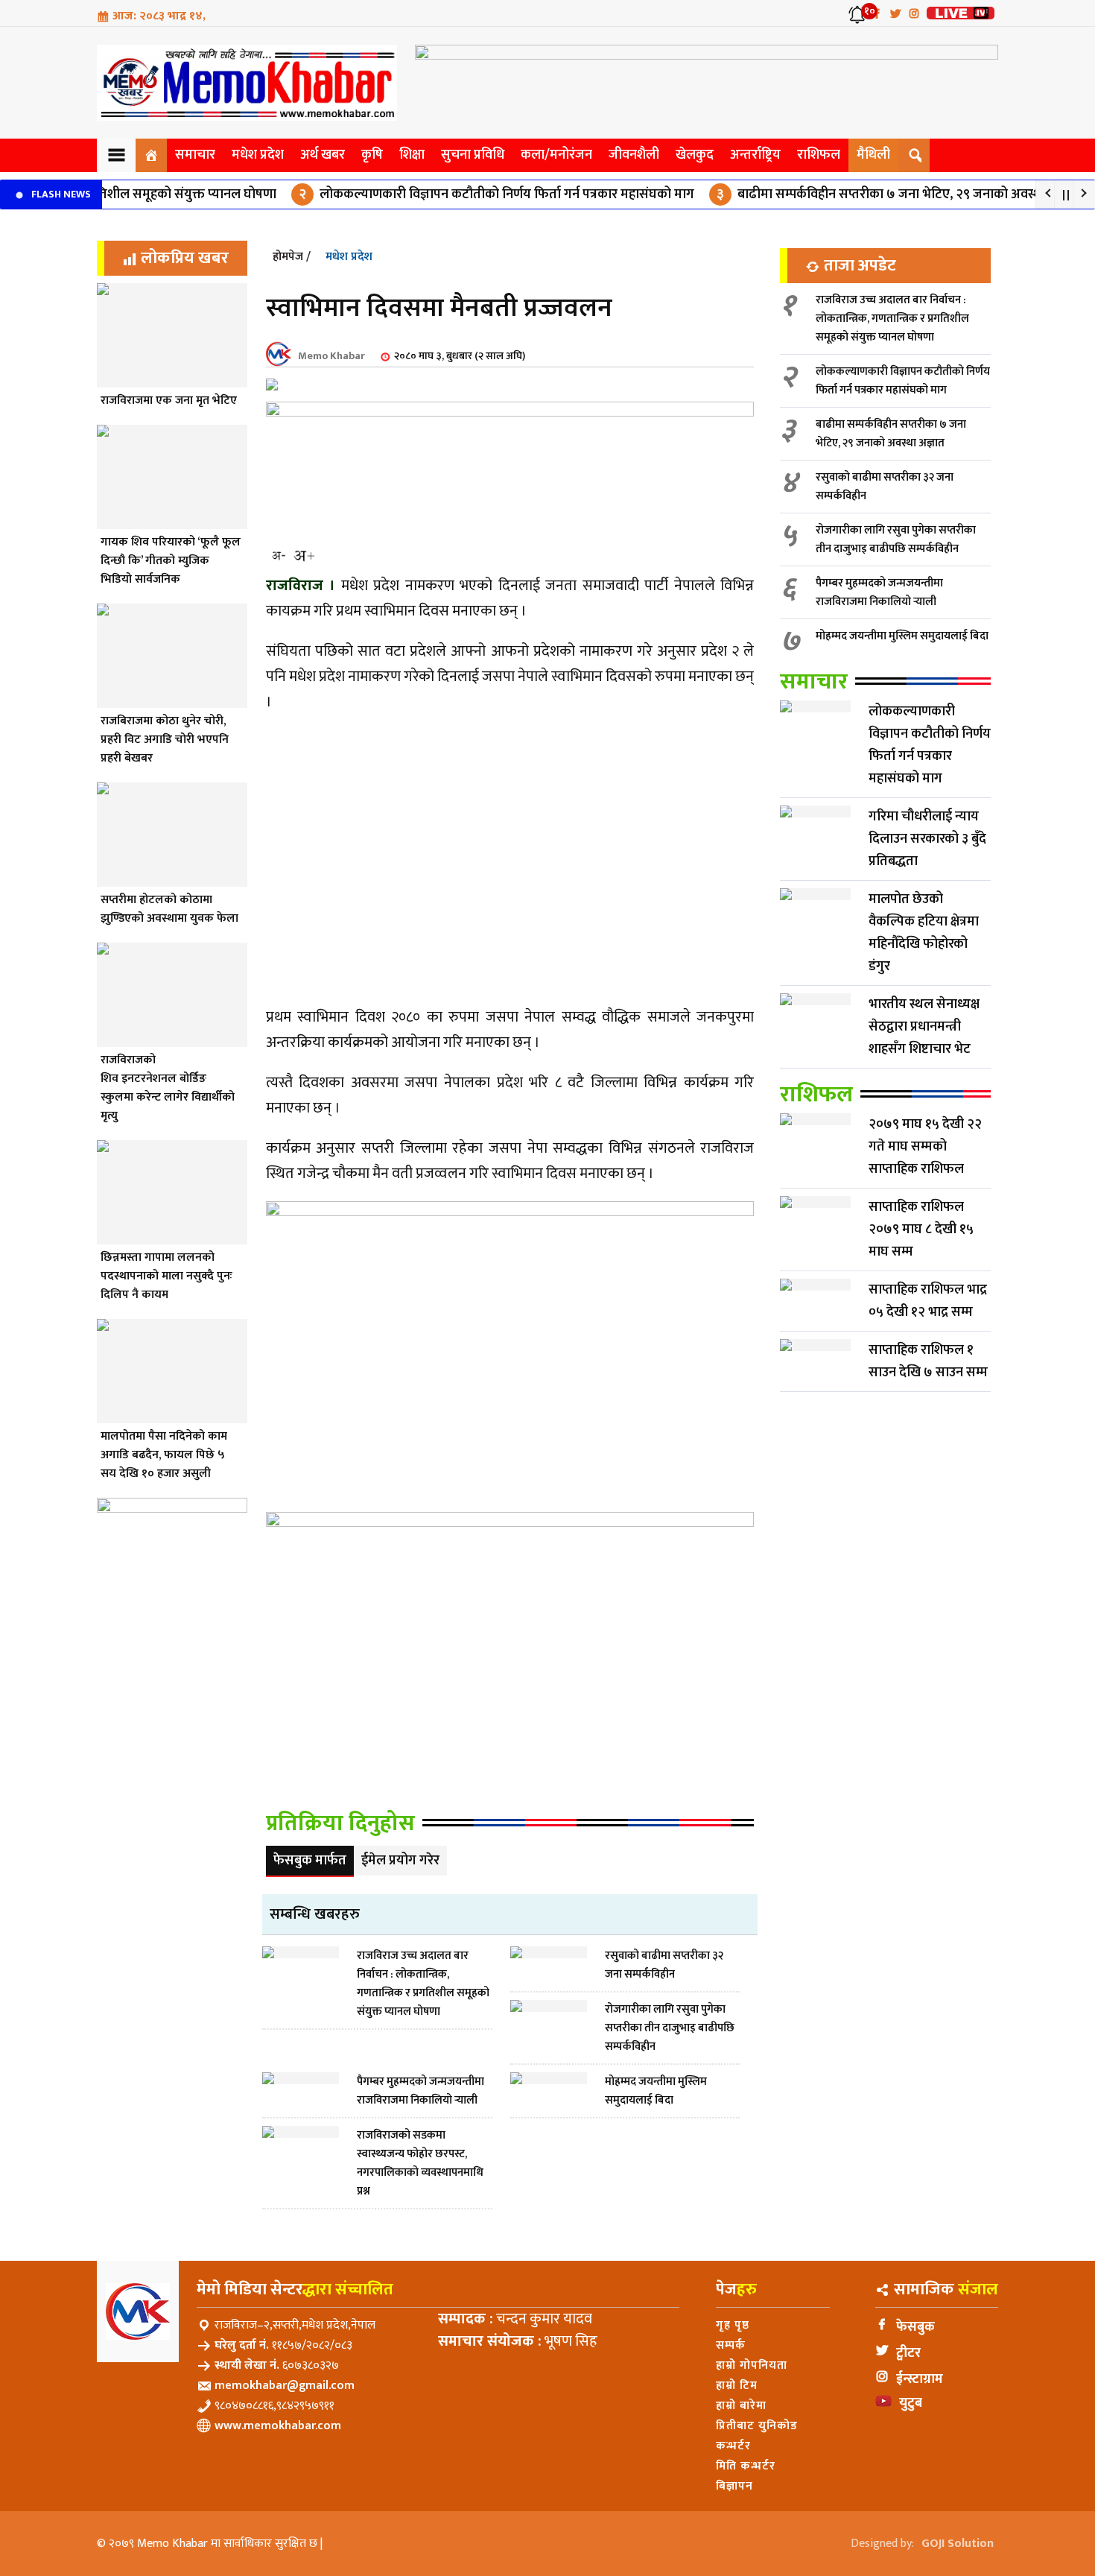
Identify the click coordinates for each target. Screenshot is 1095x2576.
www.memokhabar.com (278, 2426)
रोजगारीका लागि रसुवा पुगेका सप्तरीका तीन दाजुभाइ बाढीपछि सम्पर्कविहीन (896, 539)
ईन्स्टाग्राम (920, 2379)
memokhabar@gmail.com (285, 2386)
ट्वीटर (908, 2353)
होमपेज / (292, 257)
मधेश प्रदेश (258, 155)
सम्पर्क (731, 2345)
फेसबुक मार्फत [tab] (310, 1861)
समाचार (195, 155)
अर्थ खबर (323, 155)
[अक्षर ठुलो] (304, 556)
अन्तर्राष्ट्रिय (755, 155)
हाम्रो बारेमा (741, 2406)
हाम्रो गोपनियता (752, 2365)
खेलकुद (695, 155)
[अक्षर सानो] (279, 556)
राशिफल (819, 155)
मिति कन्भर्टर (746, 2466)
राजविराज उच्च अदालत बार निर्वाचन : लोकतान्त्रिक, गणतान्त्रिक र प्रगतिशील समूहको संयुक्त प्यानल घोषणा (892, 319)
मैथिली (873, 155)
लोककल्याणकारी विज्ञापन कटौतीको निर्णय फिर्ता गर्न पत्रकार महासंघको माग (453, 194)
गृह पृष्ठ (733, 2325)
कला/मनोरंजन (556, 155)
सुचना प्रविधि (473, 155)
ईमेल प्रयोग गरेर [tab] (400, 1861)
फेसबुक (915, 2327)
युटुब (911, 2403)
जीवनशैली (634, 155)
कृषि (372, 155)
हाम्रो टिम (737, 2386)
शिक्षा (412, 155)
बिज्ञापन (734, 2486)
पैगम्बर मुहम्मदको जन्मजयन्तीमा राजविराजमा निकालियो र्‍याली (879, 592)
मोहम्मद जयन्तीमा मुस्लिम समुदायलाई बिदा (902, 636)
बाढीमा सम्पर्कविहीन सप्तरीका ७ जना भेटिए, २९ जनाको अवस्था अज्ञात (855, 194)
